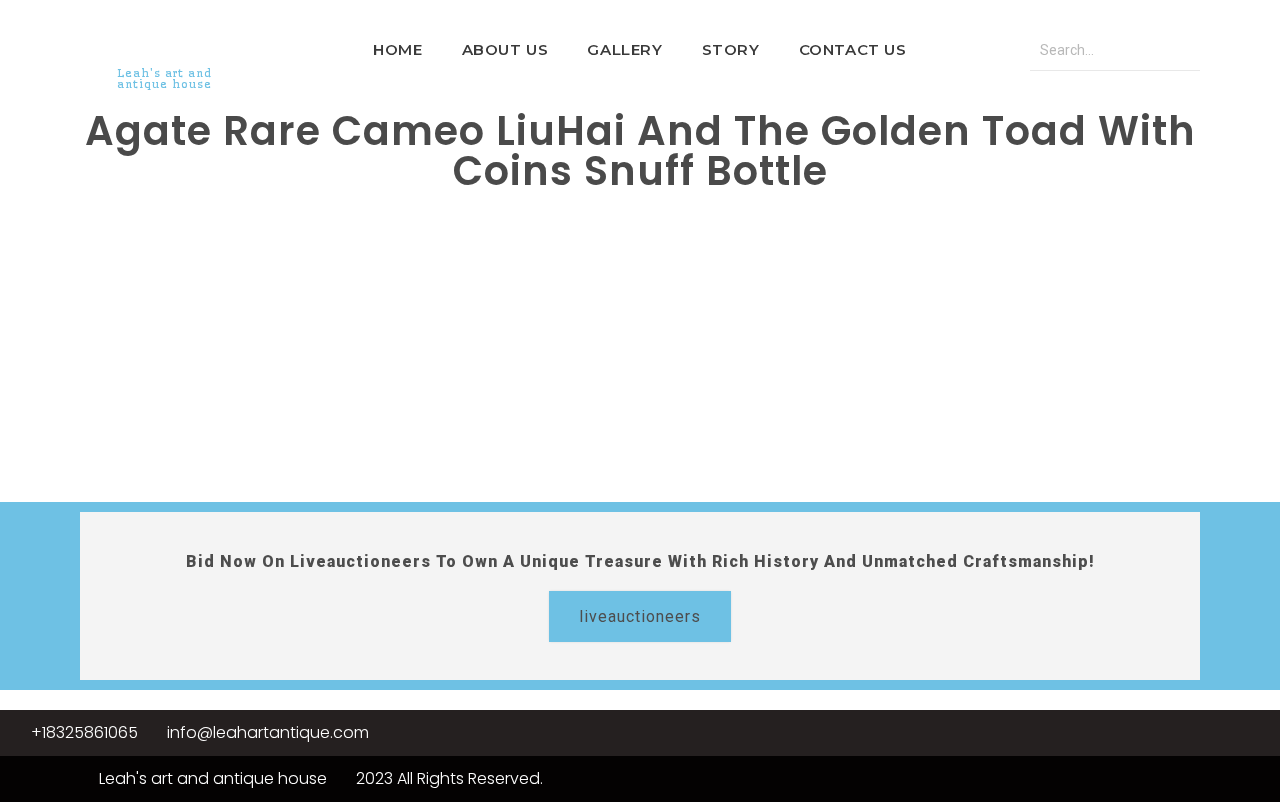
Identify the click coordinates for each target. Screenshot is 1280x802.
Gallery (624, 49)
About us (505, 49)
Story (731, 49)
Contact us (853, 49)
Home (397, 49)
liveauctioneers (640, 616)
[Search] (1180, 50)
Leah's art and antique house (164, 78)
